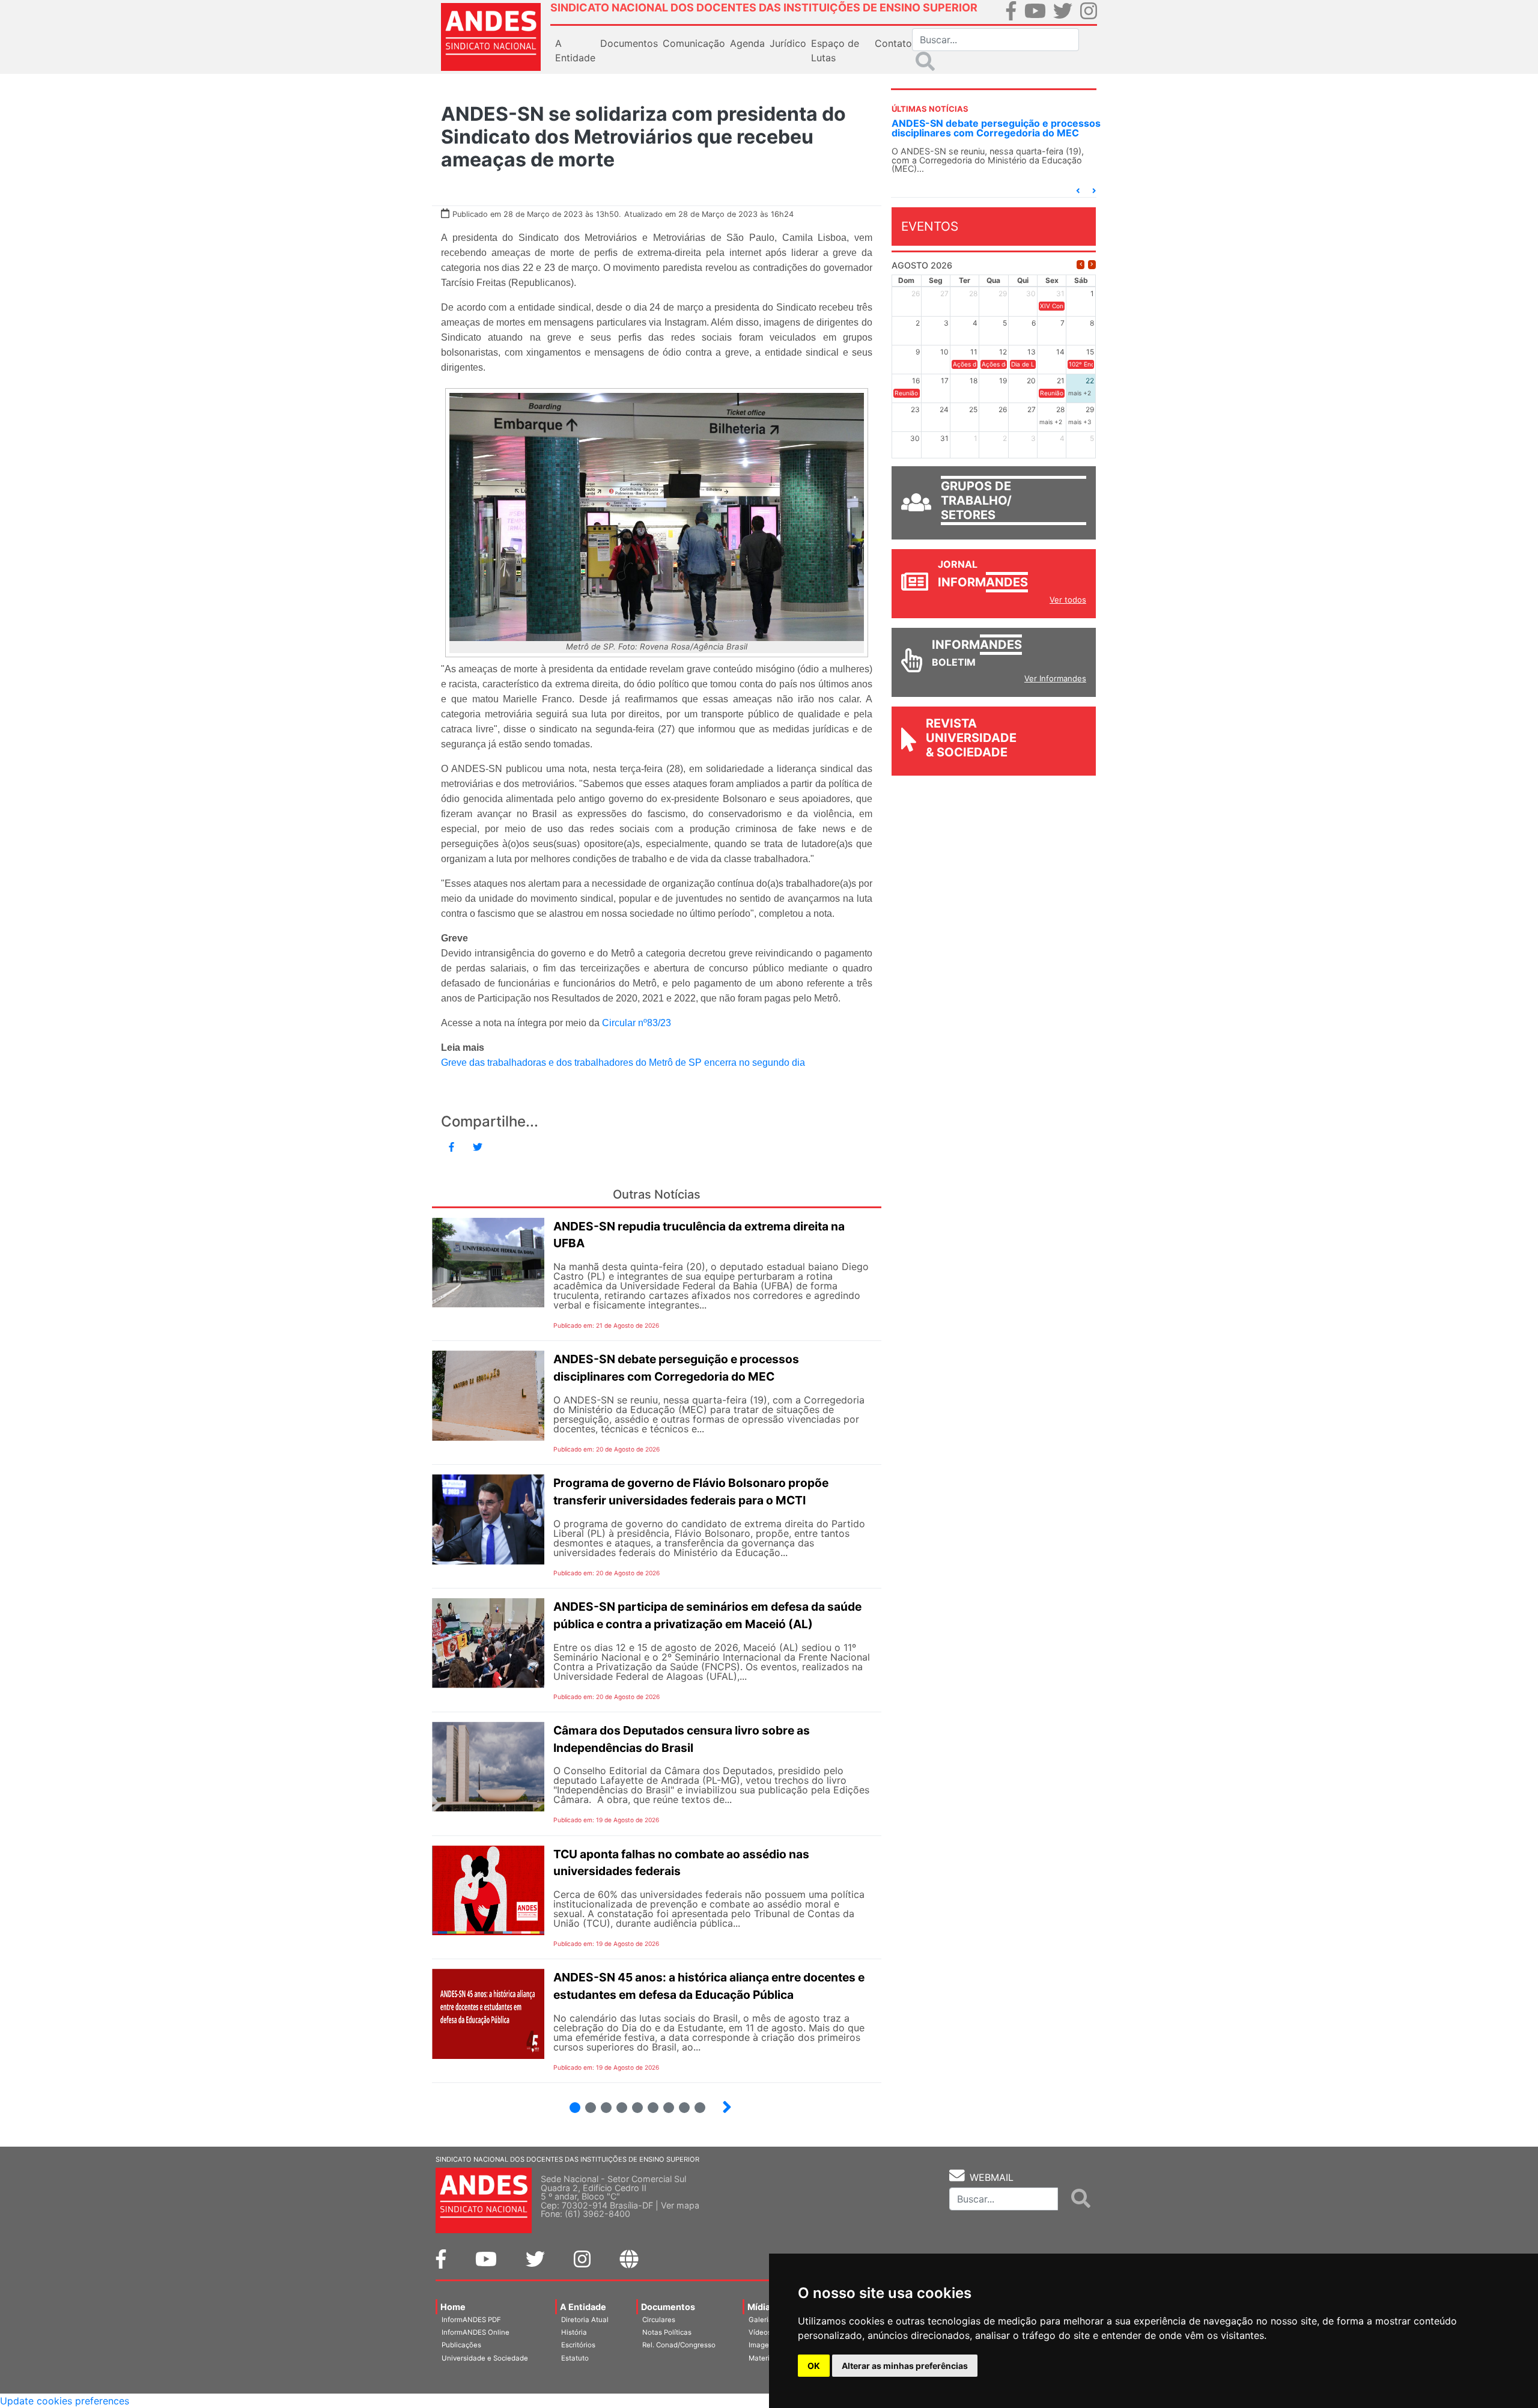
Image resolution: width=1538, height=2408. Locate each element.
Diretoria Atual (585, 2320)
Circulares (659, 2320)
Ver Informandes (1055, 678)
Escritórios (578, 2345)
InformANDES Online (476, 2332)
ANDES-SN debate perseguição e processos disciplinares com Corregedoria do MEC (996, 128)
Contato (893, 43)
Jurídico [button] (788, 43)
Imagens (763, 2345)
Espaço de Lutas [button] (835, 50)
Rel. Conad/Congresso (679, 2345)
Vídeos (760, 2332)
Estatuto (575, 2358)
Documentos (668, 2307)
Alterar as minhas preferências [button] (905, 2366)
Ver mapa (680, 2205)
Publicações (461, 2345)
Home (453, 2307)
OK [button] (814, 2366)
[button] (1078, 191)
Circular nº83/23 (637, 1023)
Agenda (747, 43)
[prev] (1081, 265)
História (574, 2332)
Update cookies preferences (65, 2401)
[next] (1092, 265)
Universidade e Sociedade (485, 2358)
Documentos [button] (629, 43)
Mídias (761, 2307)
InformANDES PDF (471, 2320)
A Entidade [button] (575, 50)
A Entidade (583, 2307)
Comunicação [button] (694, 43)
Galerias (762, 2320)
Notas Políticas (667, 2332)
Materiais (764, 2358)
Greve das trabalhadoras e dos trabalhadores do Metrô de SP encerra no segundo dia (623, 1063)
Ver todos (1068, 600)
